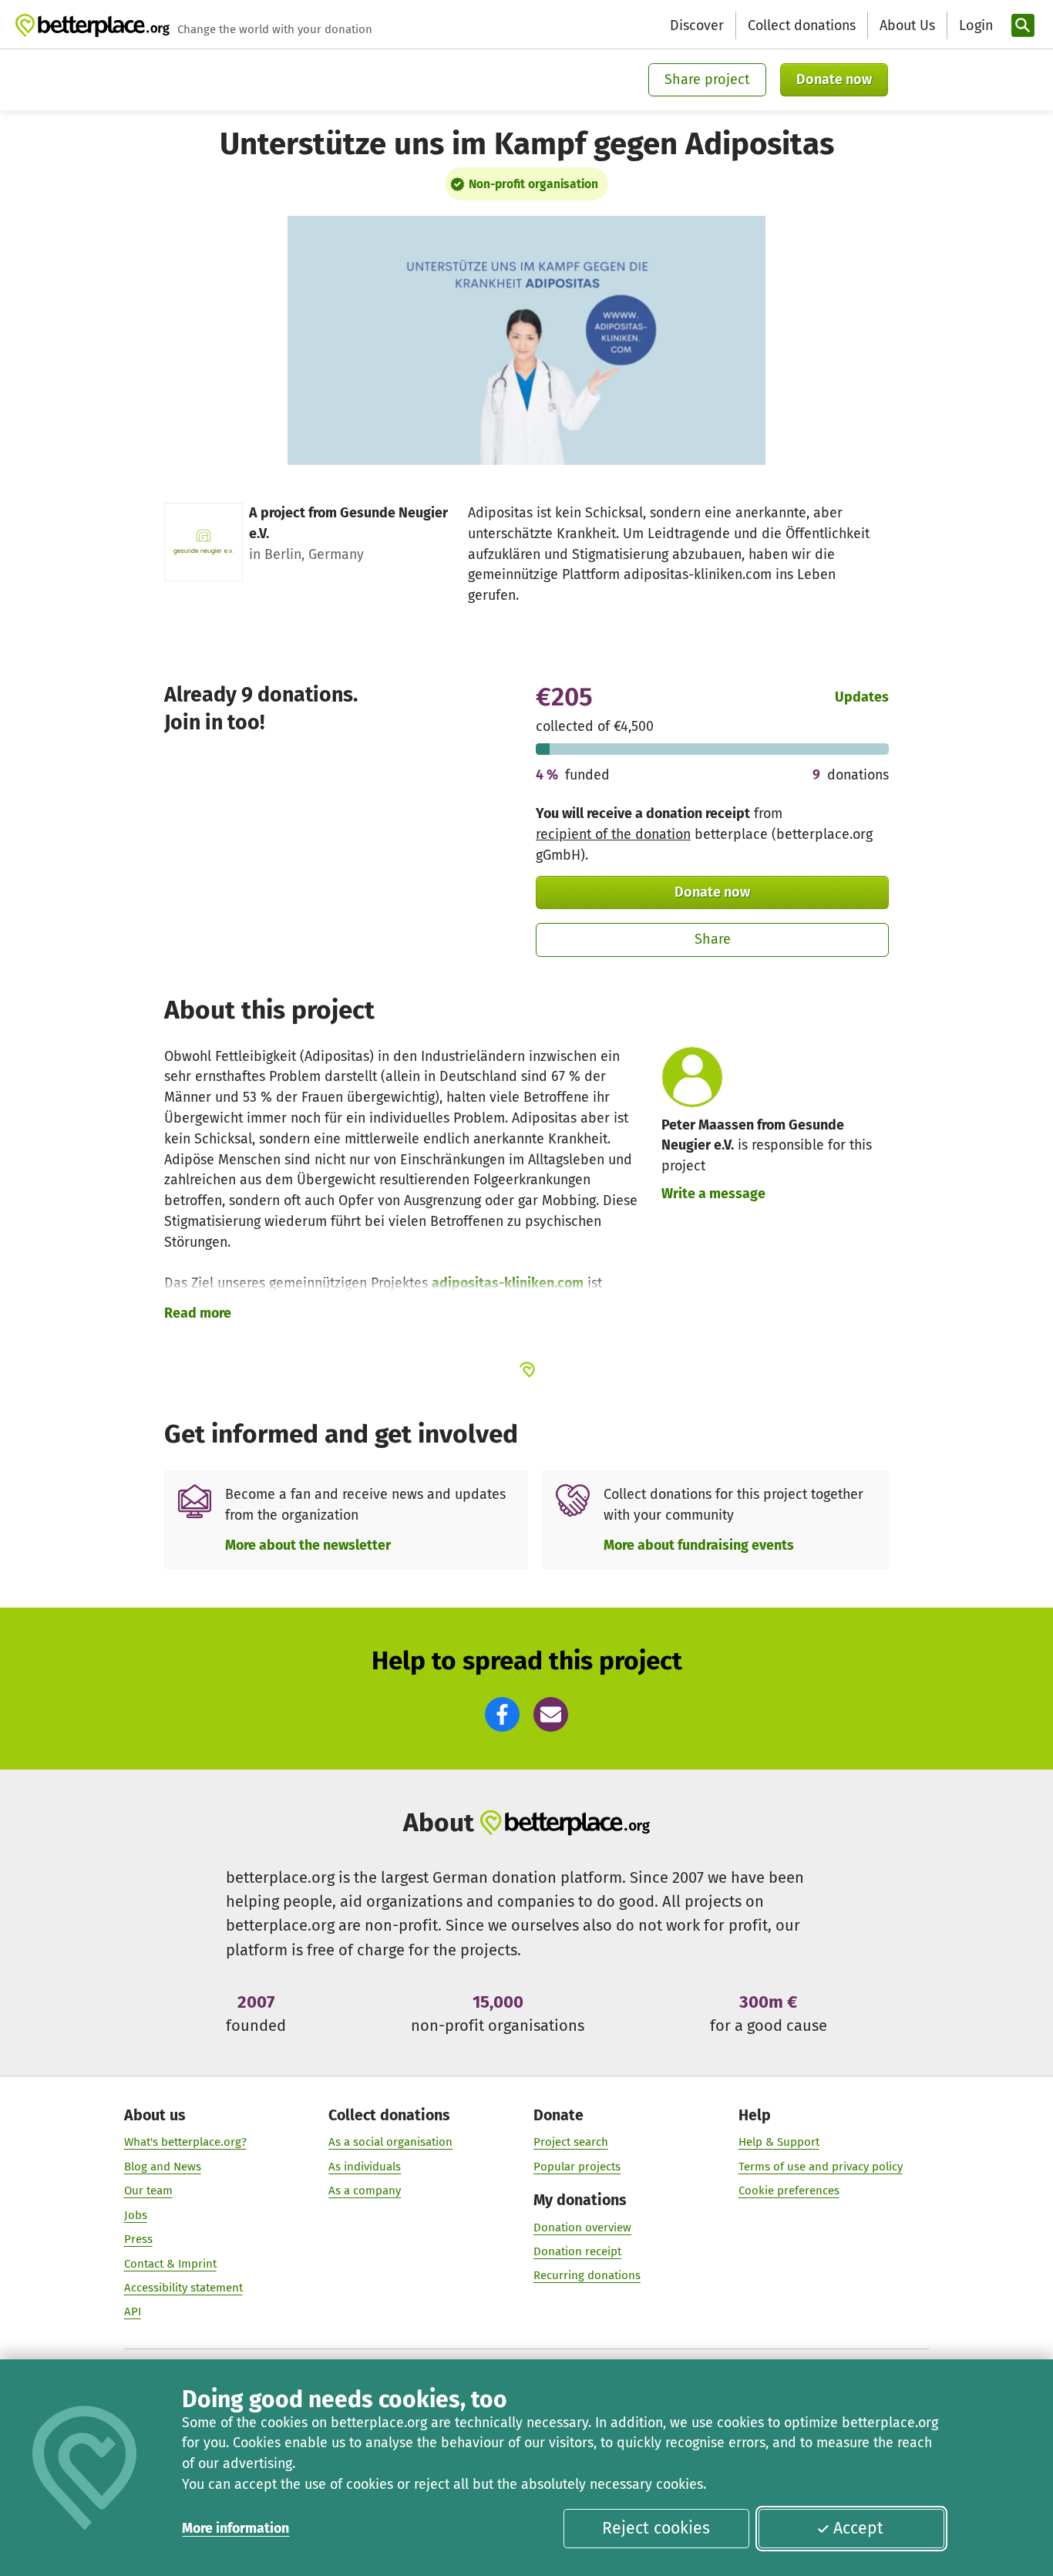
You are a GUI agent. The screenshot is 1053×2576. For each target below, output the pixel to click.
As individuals (365, 2167)
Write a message (713, 1194)
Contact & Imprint (170, 2264)
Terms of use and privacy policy (821, 2167)
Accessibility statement (183, 2288)
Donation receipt (577, 2251)
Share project (707, 79)
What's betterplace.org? (185, 2142)
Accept (858, 2528)
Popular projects (577, 2167)
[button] (502, 1714)
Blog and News (163, 2167)
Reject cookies (656, 2528)
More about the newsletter (308, 1545)
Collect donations (802, 25)
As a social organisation (390, 2142)
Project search (571, 2142)
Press (138, 2239)
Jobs (136, 2215)
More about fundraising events (699, 1545)
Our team (148, 2190)
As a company (365, 2190)
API (133, 2312)
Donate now (834, 79)
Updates (862, 697)
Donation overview (582, 2227)
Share (713, 939)
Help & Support (779, 2142)
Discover (697, 25)
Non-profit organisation (533, 184)
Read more (198, 1313)
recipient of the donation (613, 834)
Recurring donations (587, 2275)
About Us (907, 25)
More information (235, 2528)
